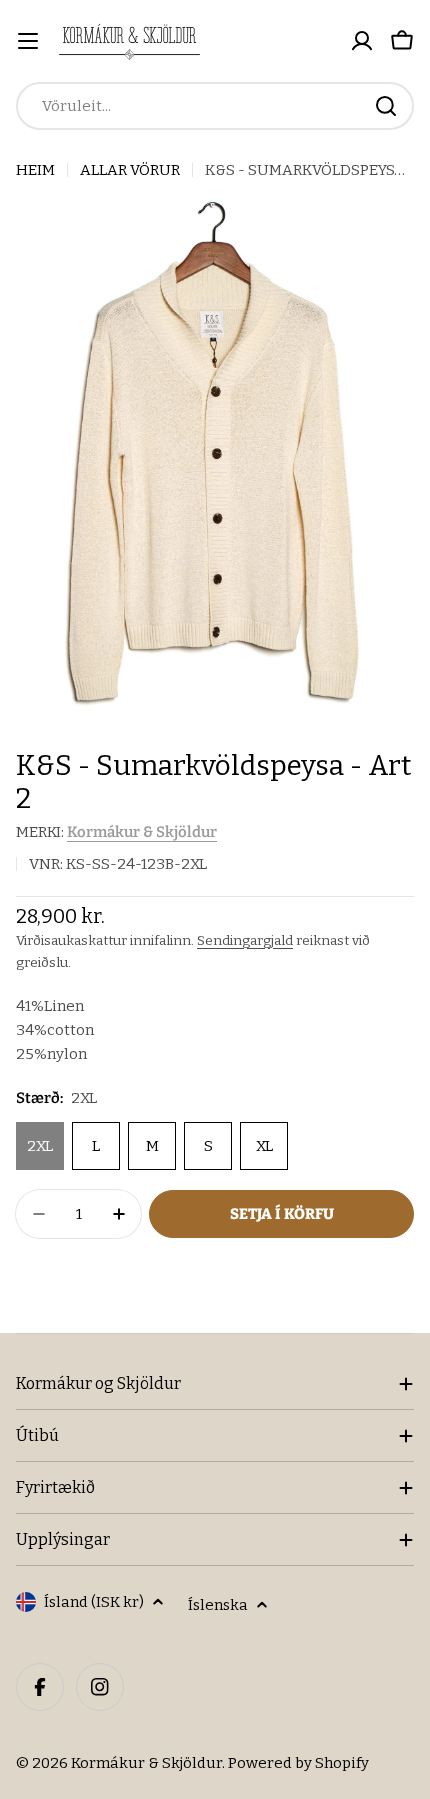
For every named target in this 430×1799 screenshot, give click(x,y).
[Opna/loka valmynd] (28, 41)
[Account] (362, 41)
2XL (40, 1146)
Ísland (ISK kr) (94, 1602)
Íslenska (218, 1605)
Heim (35, 170)
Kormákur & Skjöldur (142, 832)
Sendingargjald (245, 940)
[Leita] (386, 106)
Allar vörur (130, 170)
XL (264, 1146)
